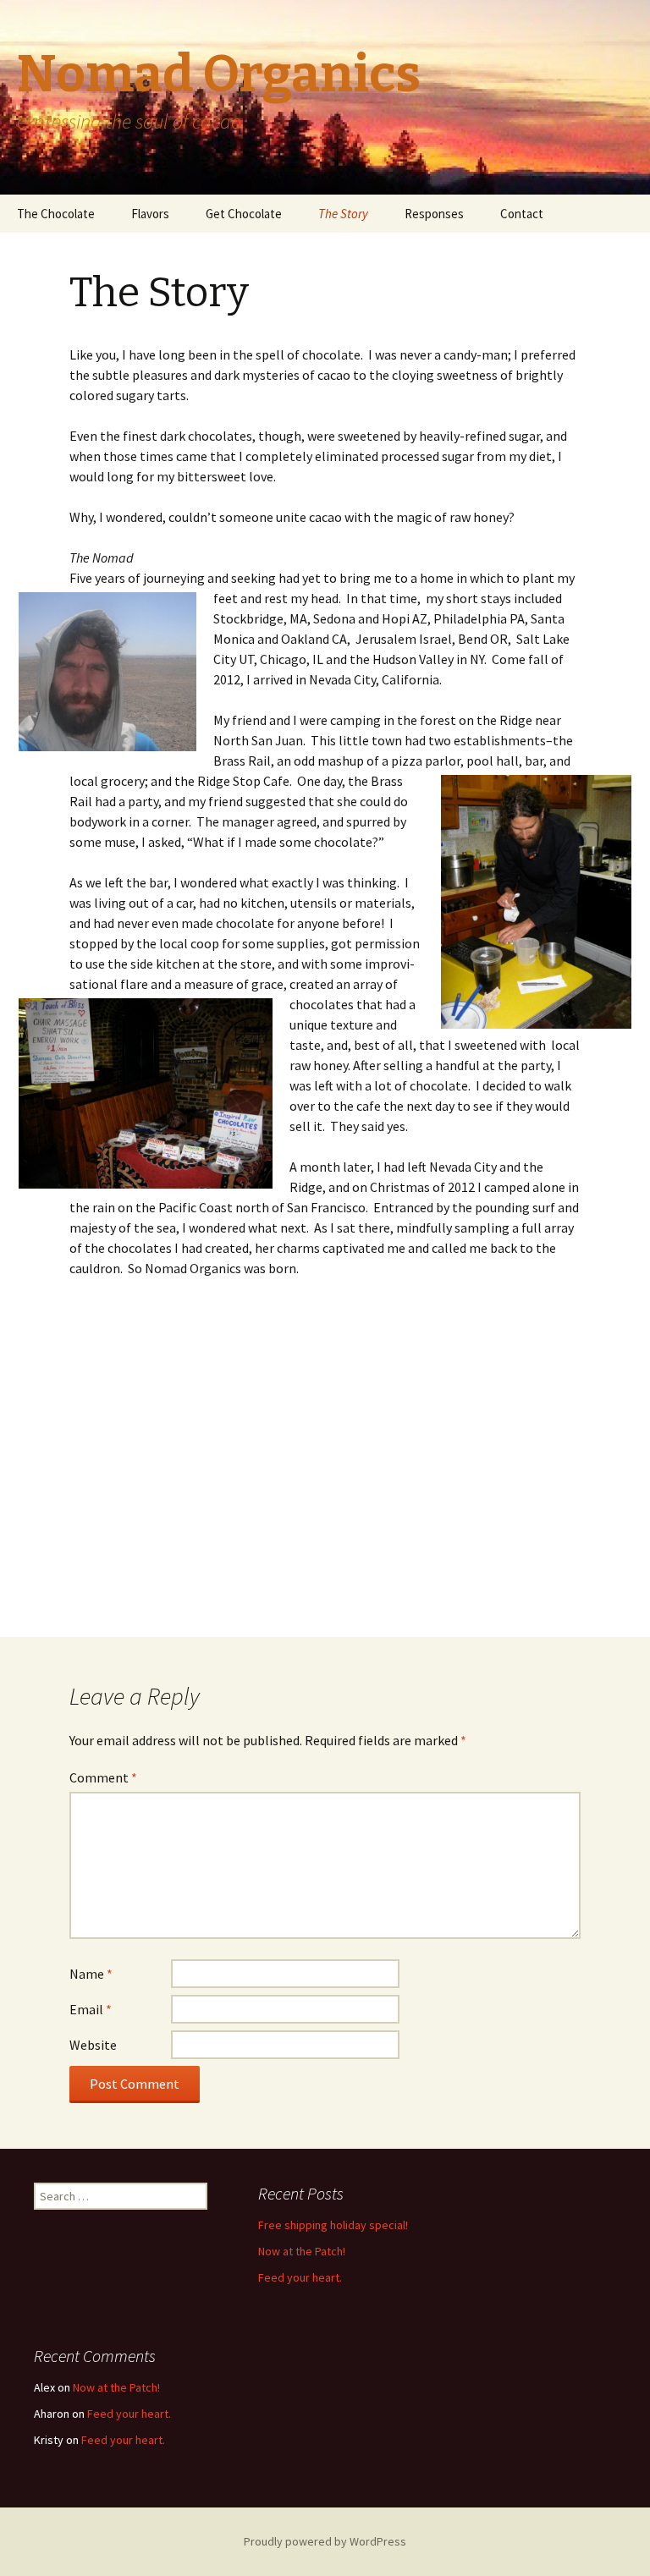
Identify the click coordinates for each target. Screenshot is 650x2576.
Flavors (150, 214)
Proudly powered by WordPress (325, 2541)
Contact (522, 214)
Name (91, 1974)
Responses (434, 214)
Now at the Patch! (302, 2251)
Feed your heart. (300, 2277)
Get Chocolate (244, 214)
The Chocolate (56, 214)
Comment (103, 1777)
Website (93, 2045)
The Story (343, 214)
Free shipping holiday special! (333, 2225)
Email (91, 2009)
